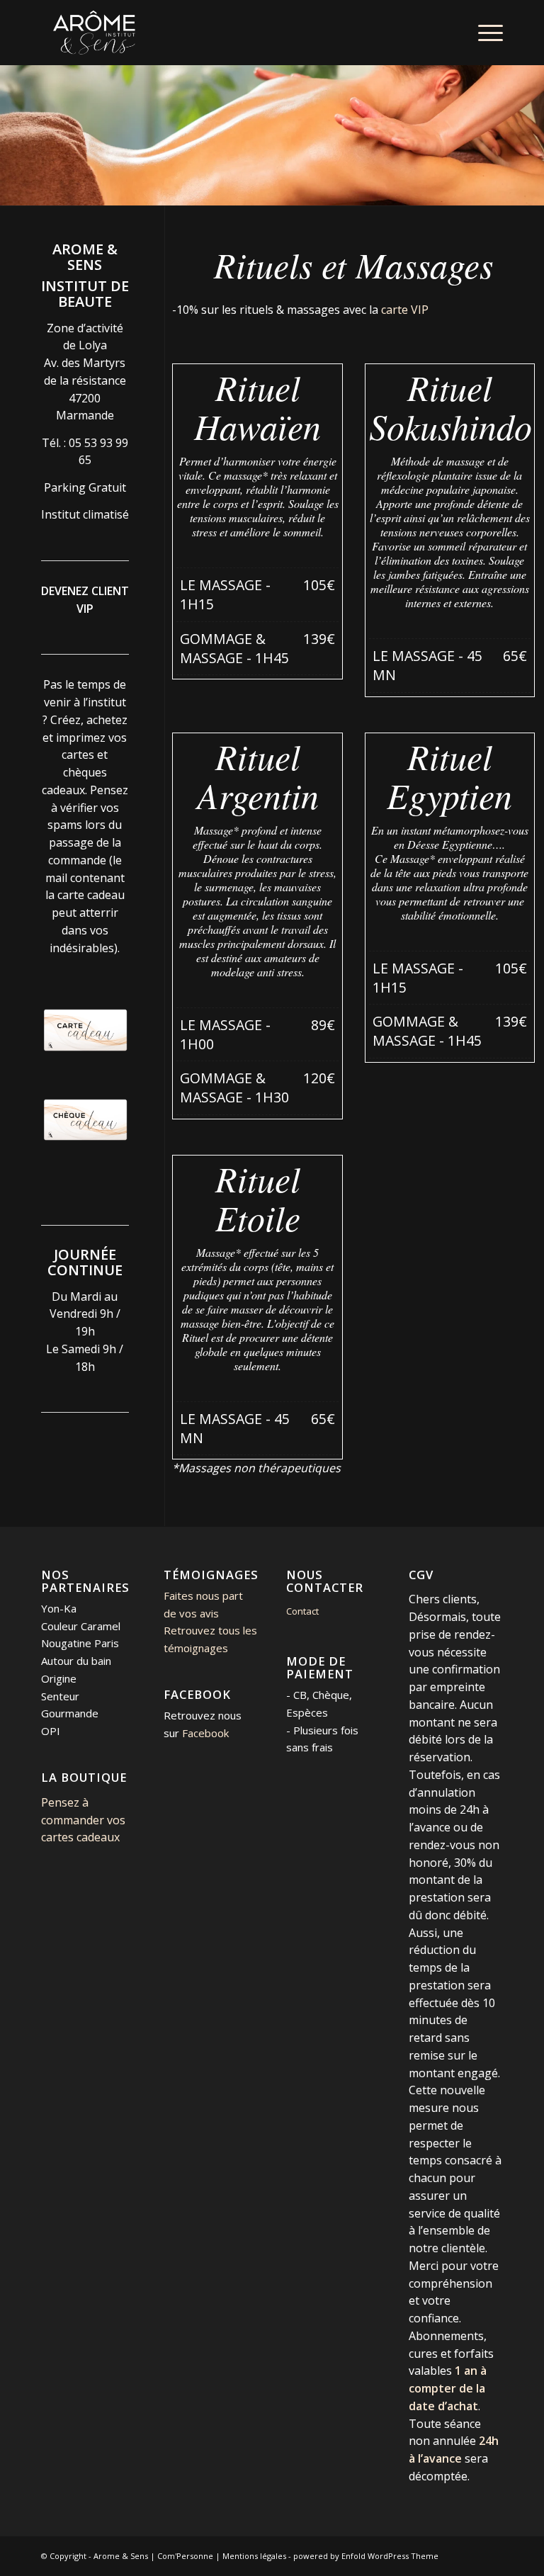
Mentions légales (254, 2556)
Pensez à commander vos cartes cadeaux (83, 1820)
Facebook (205, 1733)
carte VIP (403, 310)
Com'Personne (185, 2556)
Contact (302, 1611)
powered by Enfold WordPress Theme (366, 2556)
